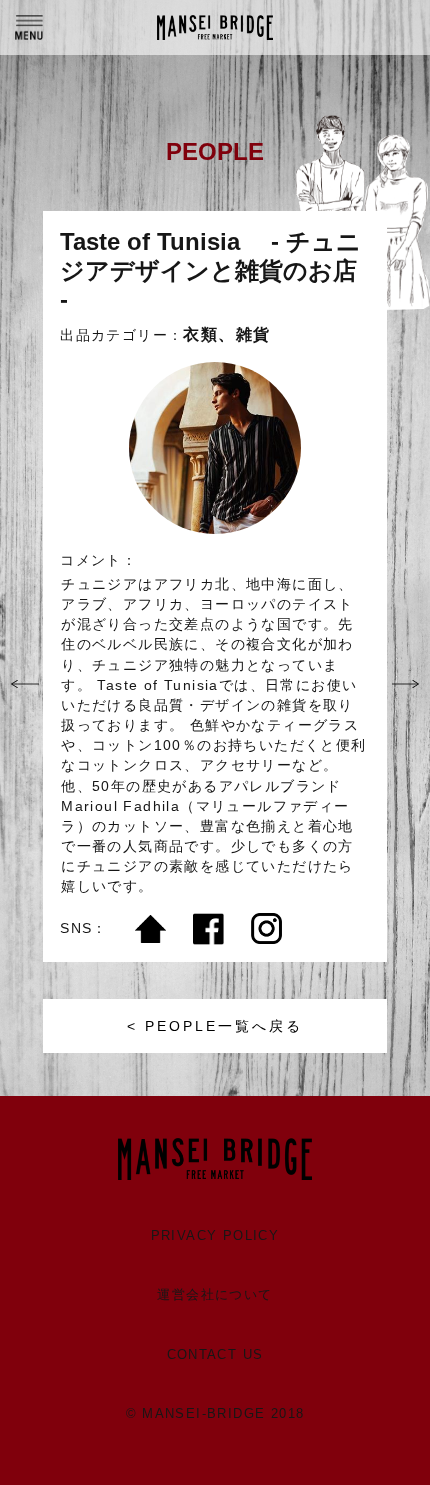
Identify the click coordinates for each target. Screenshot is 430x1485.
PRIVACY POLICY (215, 1235)
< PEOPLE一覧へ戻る (215, 1026)
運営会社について (214, 1294)
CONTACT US (215, 1354)
